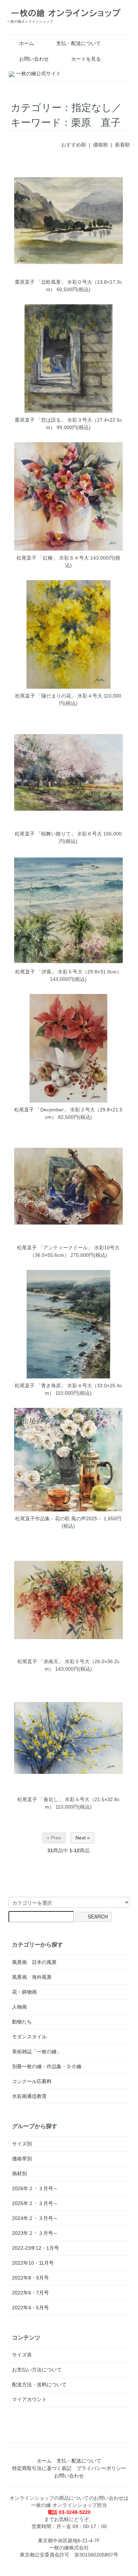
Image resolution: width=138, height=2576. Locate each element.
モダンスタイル (29, 2037)
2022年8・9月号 (30, 2278)
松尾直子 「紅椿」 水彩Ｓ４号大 (53, 558)
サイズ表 (22, 2355)
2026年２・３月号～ (35, 2188)
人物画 (19, 2007)
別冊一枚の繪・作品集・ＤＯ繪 (47, 2066)
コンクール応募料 (32, 2081)
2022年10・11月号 (33, 2263)
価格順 (100, 145)
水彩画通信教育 (29, 2096)
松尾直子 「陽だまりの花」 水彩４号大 (59, 696)
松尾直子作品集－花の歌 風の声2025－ (59, 1519)
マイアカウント (29, 2399)
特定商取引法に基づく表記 (42, 2468)
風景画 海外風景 (32, 1977)
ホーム (27, 43)
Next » (83, 1838)
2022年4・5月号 (30, 2308)
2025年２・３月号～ (35, 2203)
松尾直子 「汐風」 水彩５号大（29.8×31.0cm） (68, 972)
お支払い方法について (37, 2370)
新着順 (122, 145)
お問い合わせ (34, 59)
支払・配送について (79, 43)
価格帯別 (22, 2159)
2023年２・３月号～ (35, 2233)
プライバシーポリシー (101, 2468)
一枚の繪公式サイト (39, 73)
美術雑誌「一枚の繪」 (37, 2052)
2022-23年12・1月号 (36, 2248)
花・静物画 (24, 1992)
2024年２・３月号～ (35, 2218)
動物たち (22, 2022)
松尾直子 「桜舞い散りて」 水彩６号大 (58, 834)
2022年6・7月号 (30, 2293)
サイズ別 (22, 2144)
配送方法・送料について (39, 2385)
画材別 (19, 2173)
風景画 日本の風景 (34, 1962)
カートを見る (86, 59)
